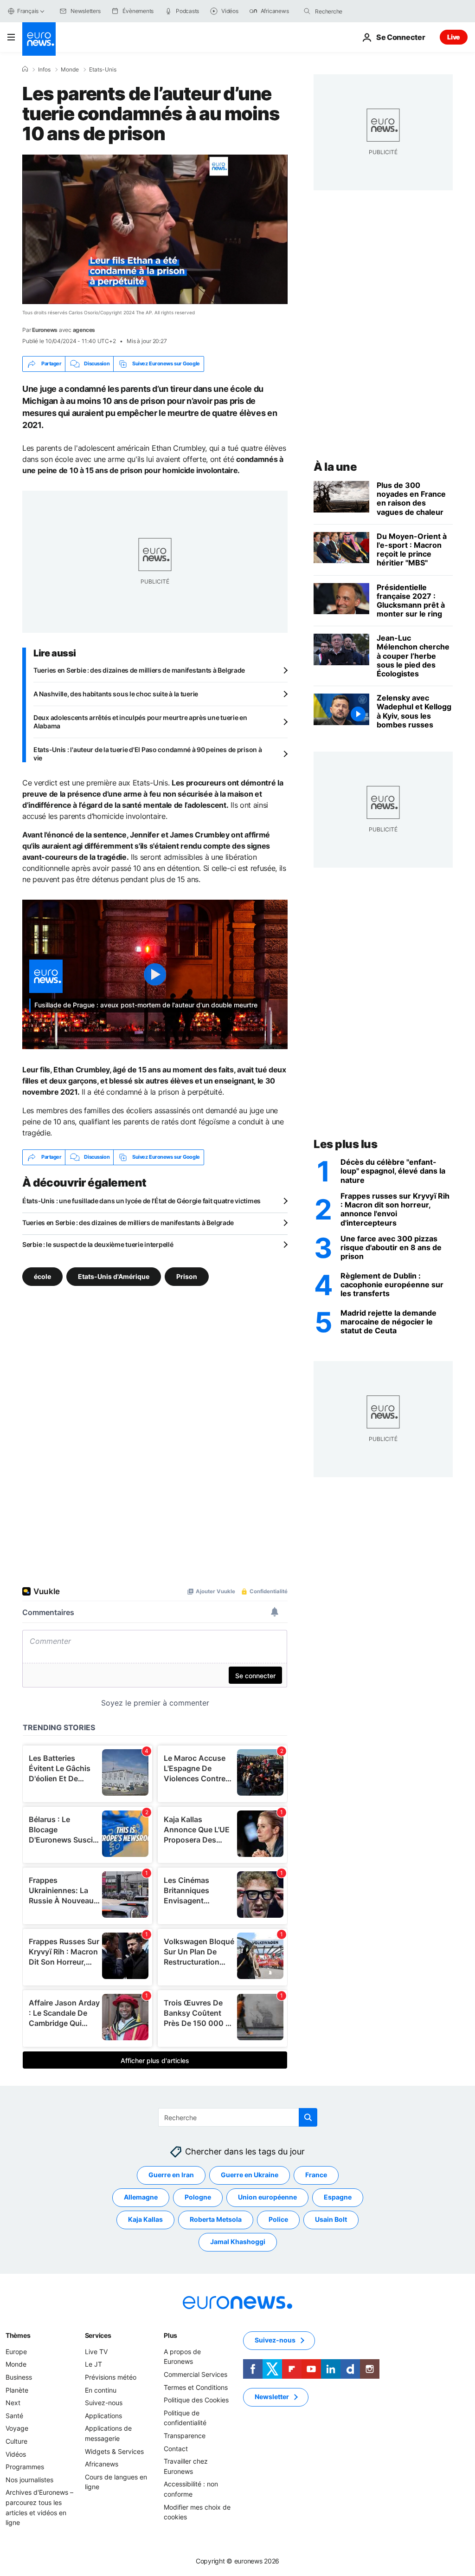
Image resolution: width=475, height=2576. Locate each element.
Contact (176, 2448)
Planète (17, 2390)
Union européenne (267, 2197)
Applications (103, 2415)
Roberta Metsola (216, 2219)
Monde (70, 70)
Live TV (96, 2351)
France (316, 2175)
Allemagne (141, 2197)
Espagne (338, 2197)
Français (28, 11)
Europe (16, 2351)
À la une (335, 467)
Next (13, 2403)
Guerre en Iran (171, 2175)
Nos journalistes (29, 2479)
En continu (101, 2390)
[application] (155, 229)
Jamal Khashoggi (238, 2242)
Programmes (25, 2467)
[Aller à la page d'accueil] (39, 39)
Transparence (185, 2435)
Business (19, 2377)
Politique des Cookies (196, 2400)
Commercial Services (196, 2374)
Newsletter (272, 2397)
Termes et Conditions (196, 2387)
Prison (187, 1276)
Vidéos (16, 2454)
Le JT (93, 2364)
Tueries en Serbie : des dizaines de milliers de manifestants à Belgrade (139, 670)
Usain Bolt (331, 2219)
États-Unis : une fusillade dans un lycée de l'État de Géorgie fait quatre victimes (141, 1201)
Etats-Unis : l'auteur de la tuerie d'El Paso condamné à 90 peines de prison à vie (148, 754)
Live (454, 37)
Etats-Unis (103, 70)
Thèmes (18, 2335)
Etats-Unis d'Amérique (114, 1276)
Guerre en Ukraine (250, 2175)
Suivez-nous (104, 2403)
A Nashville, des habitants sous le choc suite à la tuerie (116, 694)
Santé (14, 2415)
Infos (44, 70)
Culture (16, 2441)
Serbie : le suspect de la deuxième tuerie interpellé (98, 1244)
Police (278, 2219)
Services (98, 2335)
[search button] (307, 11)
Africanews (102, 2464)
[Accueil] (25, 69)
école (42, 1276)
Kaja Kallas (145, 2219)
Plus (170, 2335)
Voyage (17, 2428)
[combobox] (354, 11)
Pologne (198, 2197)
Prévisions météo (111, 2377)
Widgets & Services (114, 2451)
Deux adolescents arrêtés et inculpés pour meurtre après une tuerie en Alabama (140, 722)
